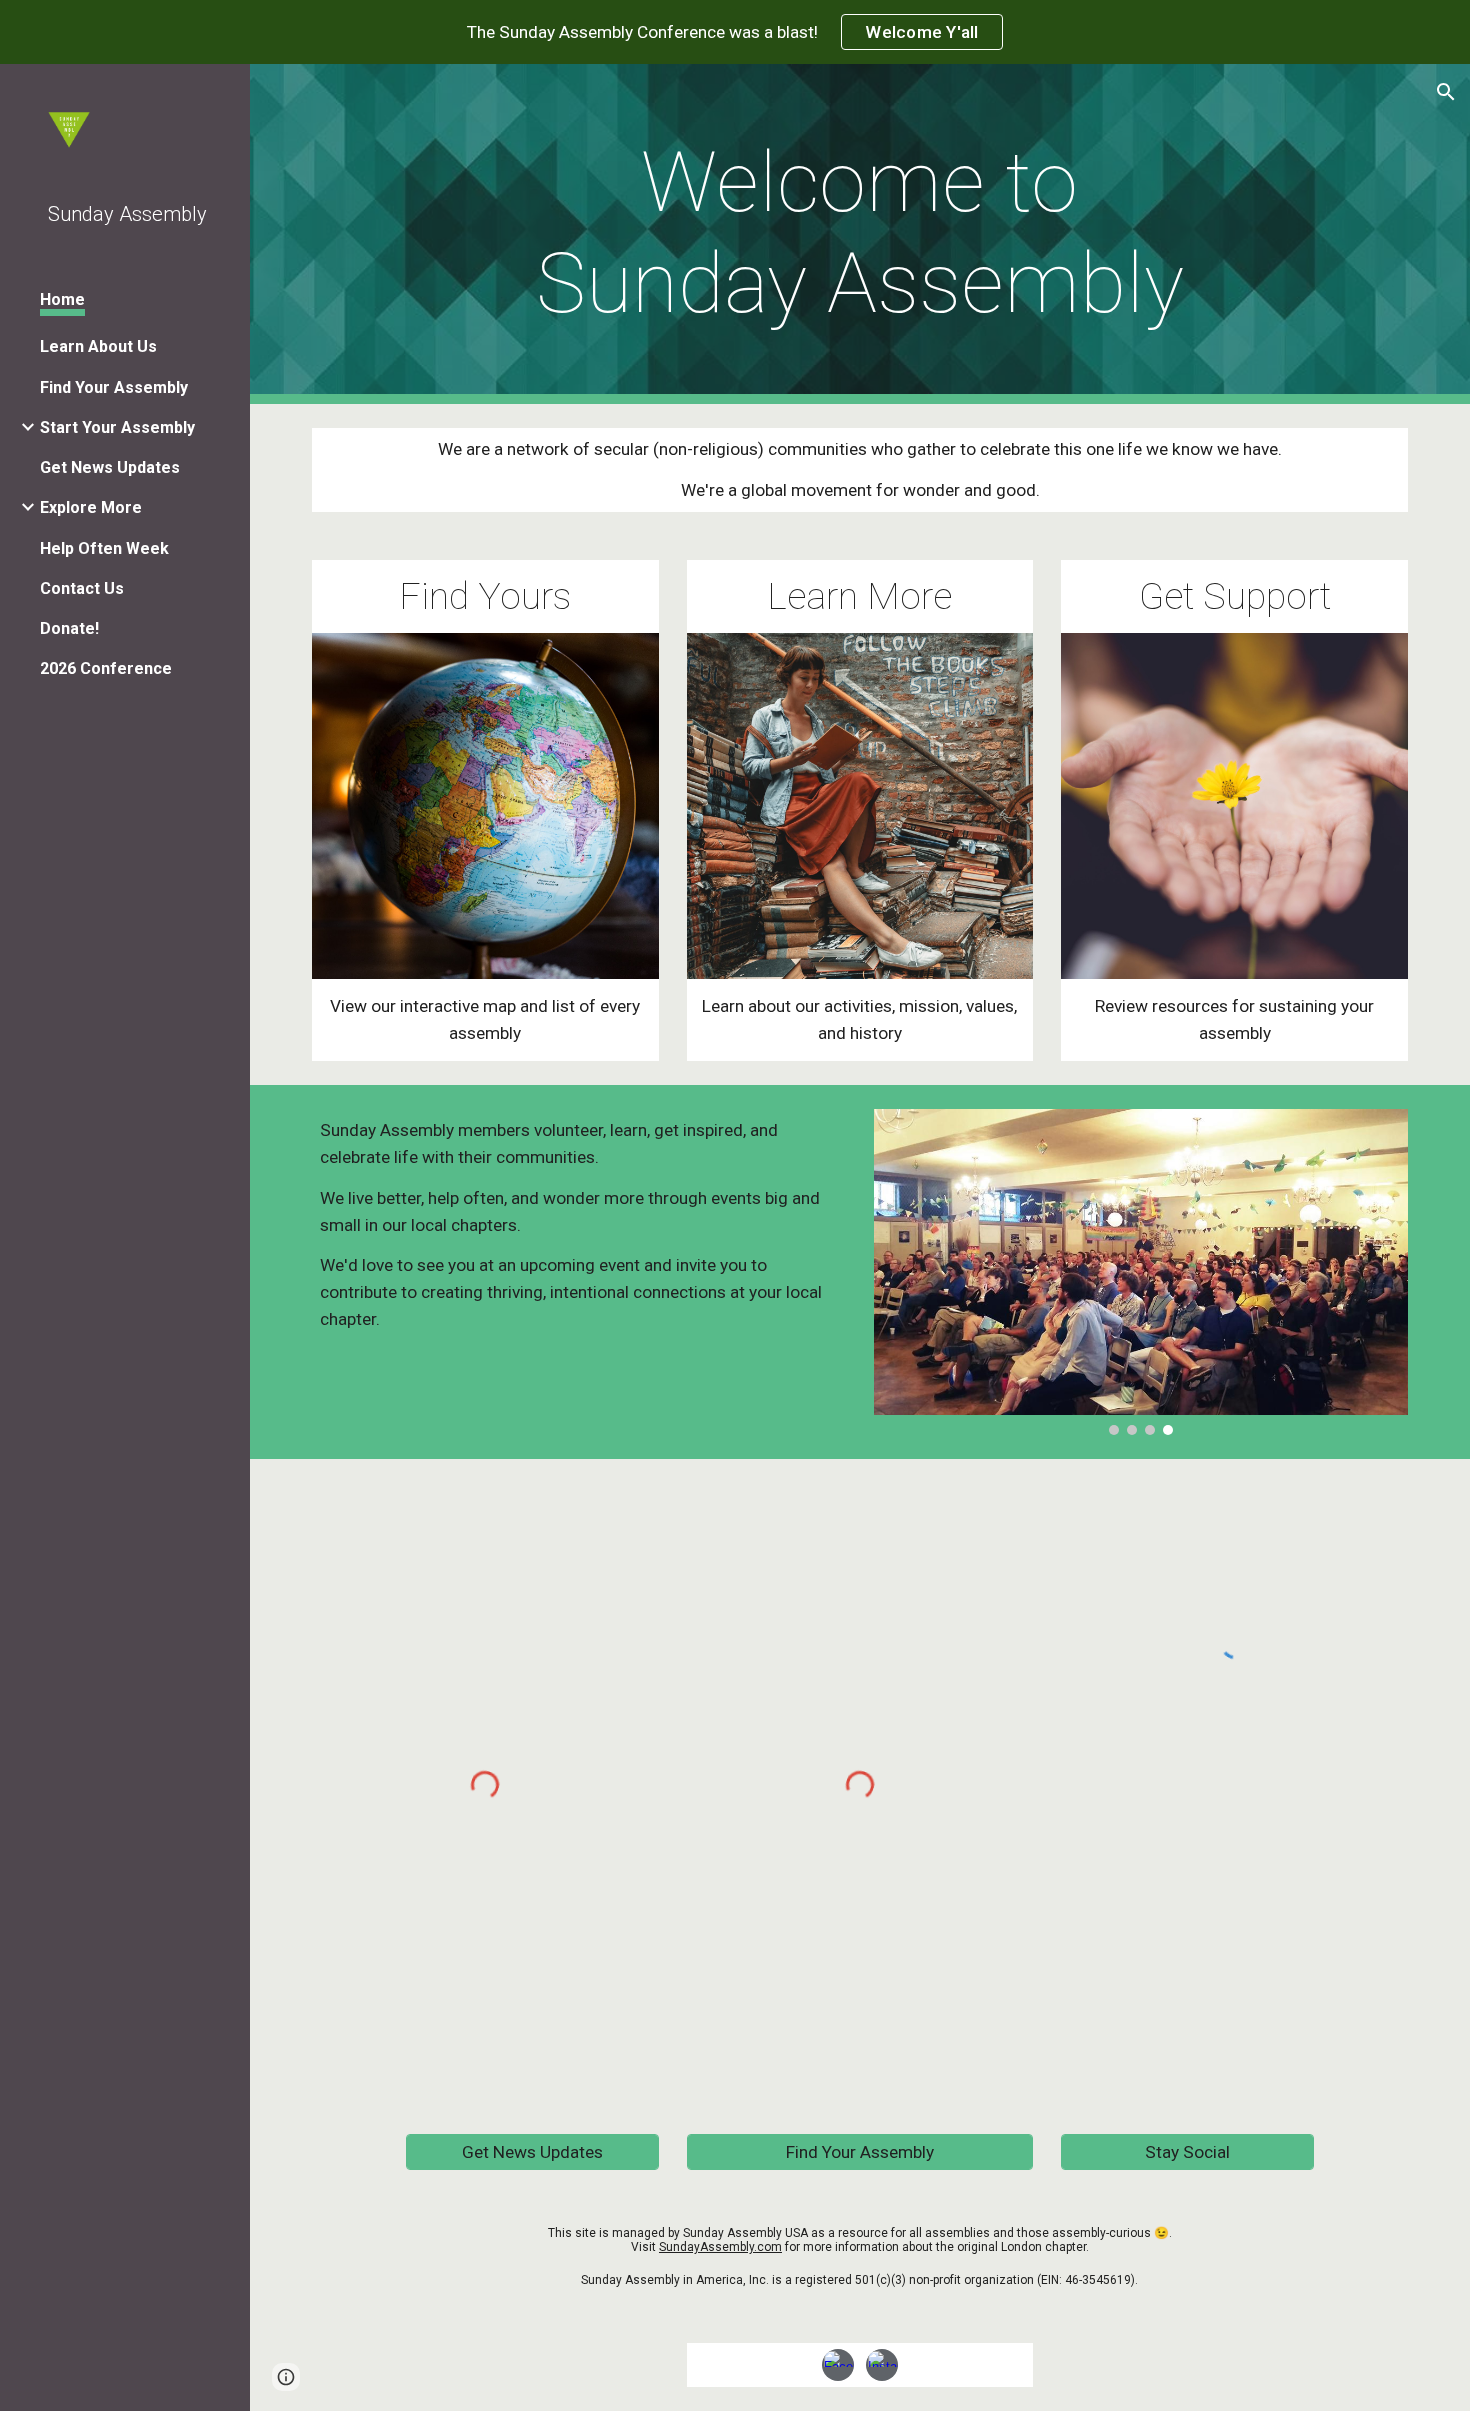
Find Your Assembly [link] (114, 387)
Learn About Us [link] (98, 346)
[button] (1446, 92)
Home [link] (62, 299)
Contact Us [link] (82, 588)
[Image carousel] (1141, 1272)
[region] (735, 32)
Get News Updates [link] (110, 467)
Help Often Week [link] (104, 548)
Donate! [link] (69, 628)
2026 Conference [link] (106, 668)
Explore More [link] (91, 507)
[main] (860, 234)
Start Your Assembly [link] (117, 427)
